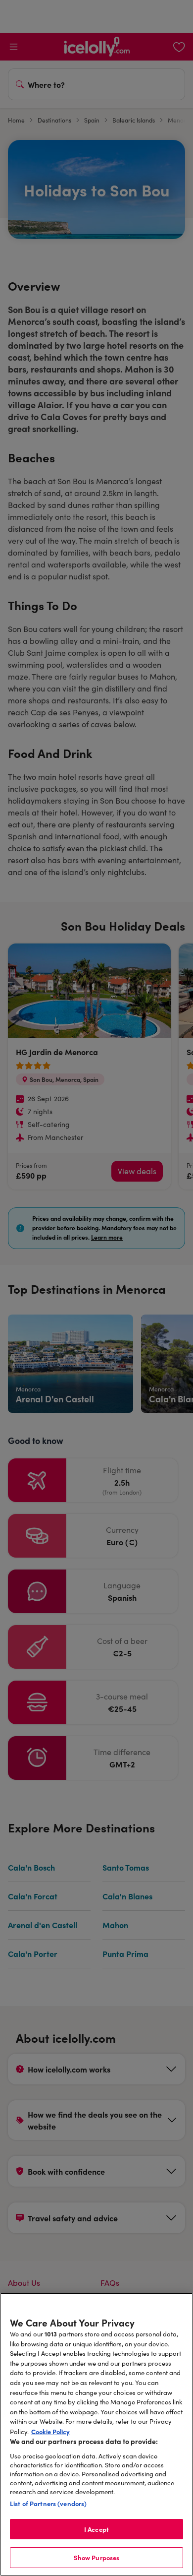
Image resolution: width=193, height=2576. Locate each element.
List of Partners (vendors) (48, 2503)
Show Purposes (97, 2557)
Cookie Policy (50, 2431)
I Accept (96, 2529)
